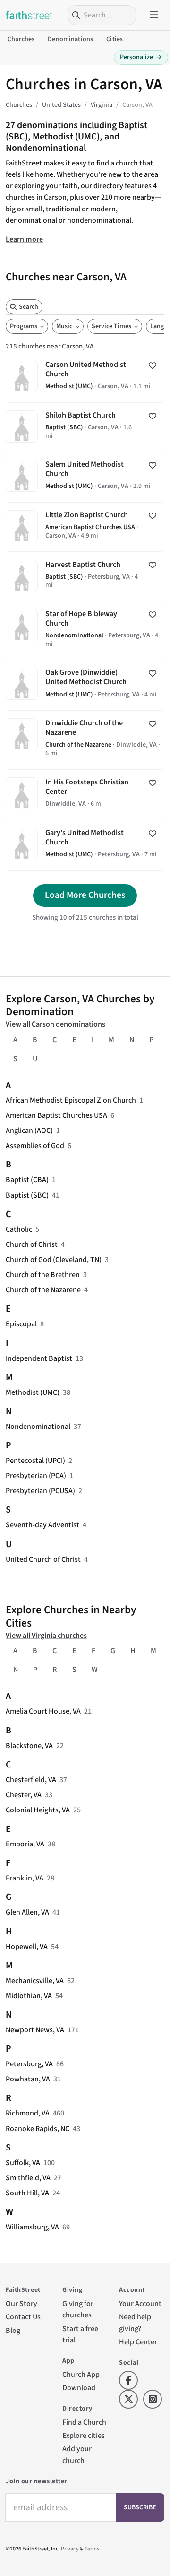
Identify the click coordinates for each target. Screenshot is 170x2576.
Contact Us (23, 2317)
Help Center (138, 2342)
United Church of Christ (43, 1559)
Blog (13, 2331)
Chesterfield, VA (31, 1780)
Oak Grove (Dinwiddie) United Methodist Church (85, 685)
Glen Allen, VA (27, 1912)
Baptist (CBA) (27, 1180)
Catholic (19, 1229)
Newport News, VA (35, 2030)
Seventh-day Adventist (42, 1525)
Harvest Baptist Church (85, 576)
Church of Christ (32, 1244)
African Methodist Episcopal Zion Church (71, 1100)
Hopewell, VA (27, 1947)
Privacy (70, 2549)
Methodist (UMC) (33, 1392)
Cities (115, 39)
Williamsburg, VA (32, 2227)
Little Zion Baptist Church (85, 527)
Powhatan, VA (28, 2079)
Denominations (70, 39)
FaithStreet (29, 15)
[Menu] (154, 15)
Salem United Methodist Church (85, 477)
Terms (92, 2549)
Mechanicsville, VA (35, 1981)
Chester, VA (24, 1795)
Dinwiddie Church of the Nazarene (85, 740)
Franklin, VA (25, 1878)
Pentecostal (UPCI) (35, 1461)
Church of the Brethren (43, 1275)
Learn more (24, 239)
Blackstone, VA (29, 1746)
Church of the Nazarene (43, 1290)
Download (79, 2388)
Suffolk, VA (23, 2163)
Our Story (21, 2304)
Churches (21, 39)
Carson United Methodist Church (85, 377)
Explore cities (84, 2436)
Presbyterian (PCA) (36, 1476)
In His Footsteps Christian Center (85, 795)
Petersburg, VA (29, 2064)
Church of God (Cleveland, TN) (54, 1260)
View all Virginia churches (46, 1636)
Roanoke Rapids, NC (38, 2129)
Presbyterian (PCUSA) (40, 1491)
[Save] (153, 366)
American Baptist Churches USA (56, 1115)
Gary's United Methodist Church (85, 845)
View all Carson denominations (55, 1024)
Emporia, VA (25, 1844)
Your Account (140, 2304)
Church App (81, 2375)
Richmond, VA (28, 2113)
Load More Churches (85, 895)
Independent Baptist (39, 1358)
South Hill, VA (27, 2193)
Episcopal (21, 1324)
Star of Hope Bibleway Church (85, 631)
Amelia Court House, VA (43, 1711)
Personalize (141, 57)
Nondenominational (38, 1427)
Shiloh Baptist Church (85, 427)
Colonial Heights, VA (38, 1810)
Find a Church (84, 2422)
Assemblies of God (35, 1146)
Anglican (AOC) (29, 1131)
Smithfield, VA (28, 2178)
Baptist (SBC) (27, 1195)
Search (29, 307)
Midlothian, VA (29, 1996)
